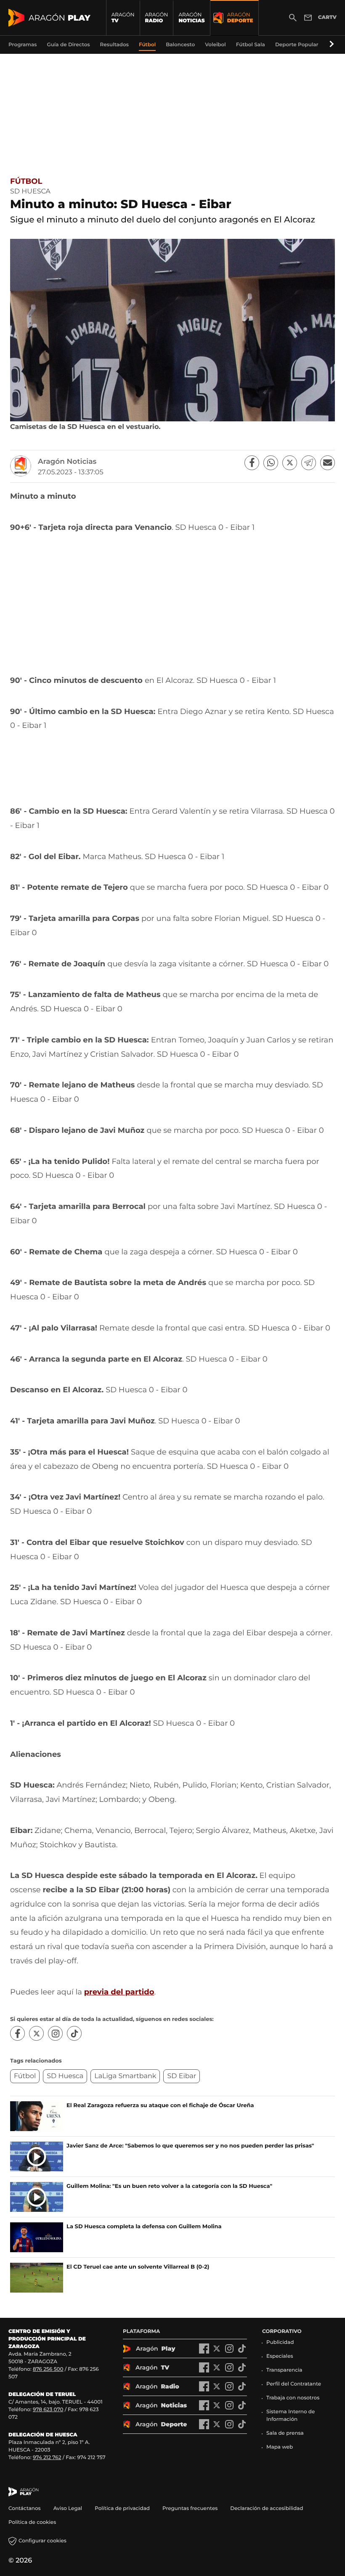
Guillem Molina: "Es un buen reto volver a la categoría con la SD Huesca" (169, 2186)
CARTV (327, 17)
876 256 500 (48, 2369)
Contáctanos (25, 2509)
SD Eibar (182, 2076)
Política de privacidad (122, 2509)
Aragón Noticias (67, 462)
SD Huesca (65, 2076)
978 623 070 (48, 2410)
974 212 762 (47, 2458)
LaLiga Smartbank (125, 2076)
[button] (330, 45)
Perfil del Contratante (294, 2384)
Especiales (280, 2356)
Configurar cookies (42, 2541)
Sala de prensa (285, 2433)
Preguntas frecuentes (190, 2509)
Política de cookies (32, 2522)
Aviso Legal (68, 2509)
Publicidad (280, 2342)
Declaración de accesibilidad (267, 2509)
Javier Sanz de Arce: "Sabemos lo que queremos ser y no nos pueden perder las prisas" (190, 2146)
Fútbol (26, 181)
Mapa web (280, 2447)
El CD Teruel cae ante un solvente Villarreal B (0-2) (138, 2267)
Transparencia (284, 2370)
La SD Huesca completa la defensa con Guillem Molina (144, 2227)
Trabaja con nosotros (293, 2398)
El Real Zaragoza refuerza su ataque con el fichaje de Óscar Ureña (160, 2105)
